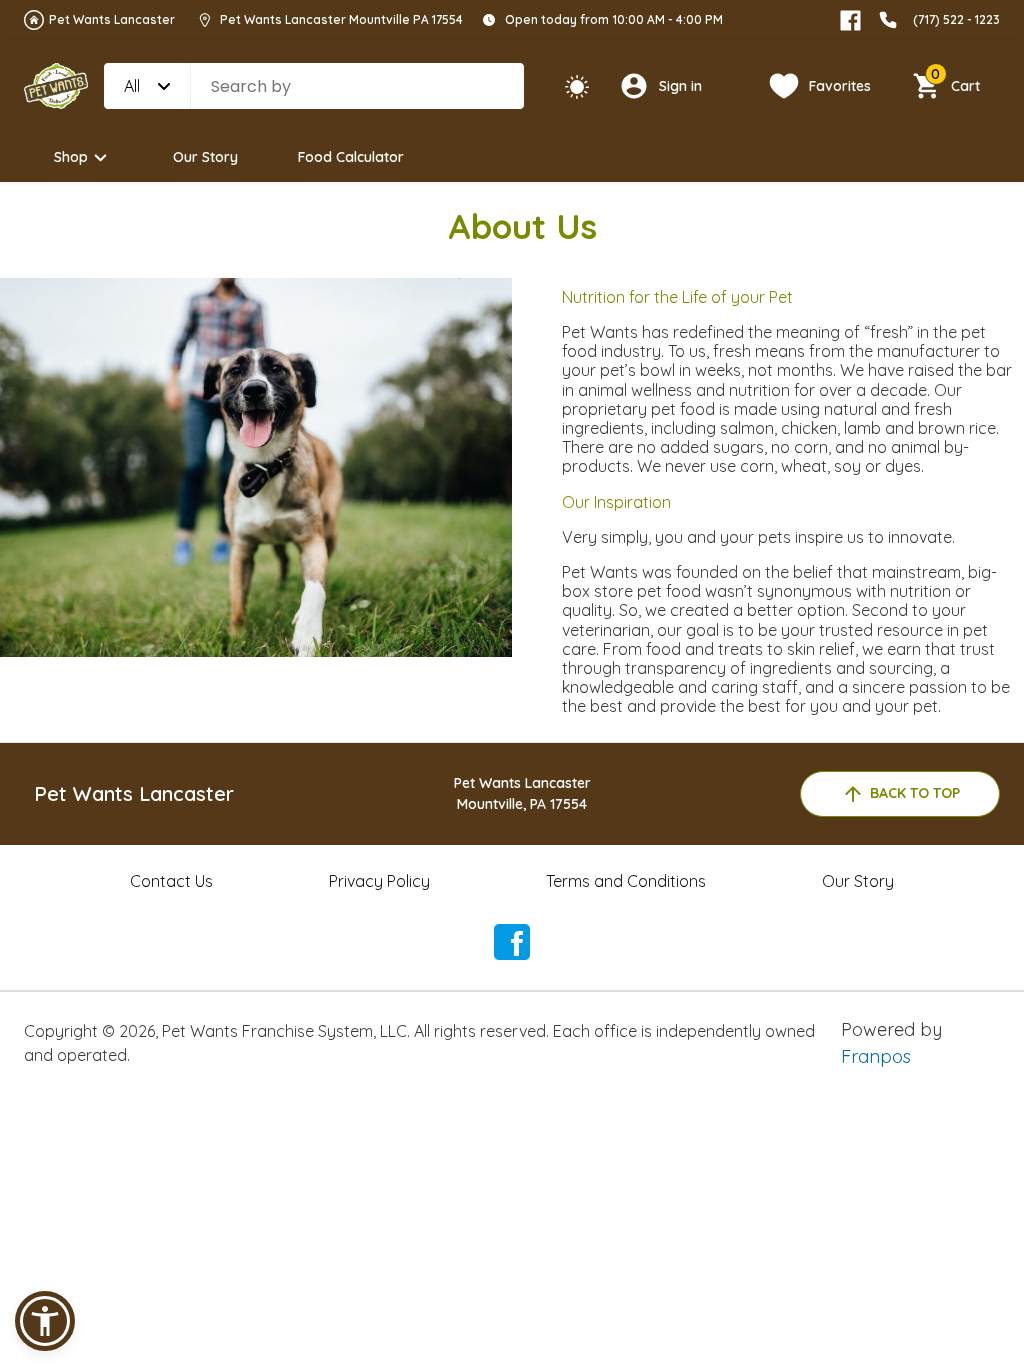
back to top (915, 793)
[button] (45, 1321)
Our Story (205, 157)
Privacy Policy (379, 881)
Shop (71, 157)
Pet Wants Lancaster (112, 19)
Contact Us (171, 881)
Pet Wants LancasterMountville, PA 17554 (522, 793)
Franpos (876, 1056)
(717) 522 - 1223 (956, 19)
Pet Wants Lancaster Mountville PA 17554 (341, 19)
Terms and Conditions (626, 881)
